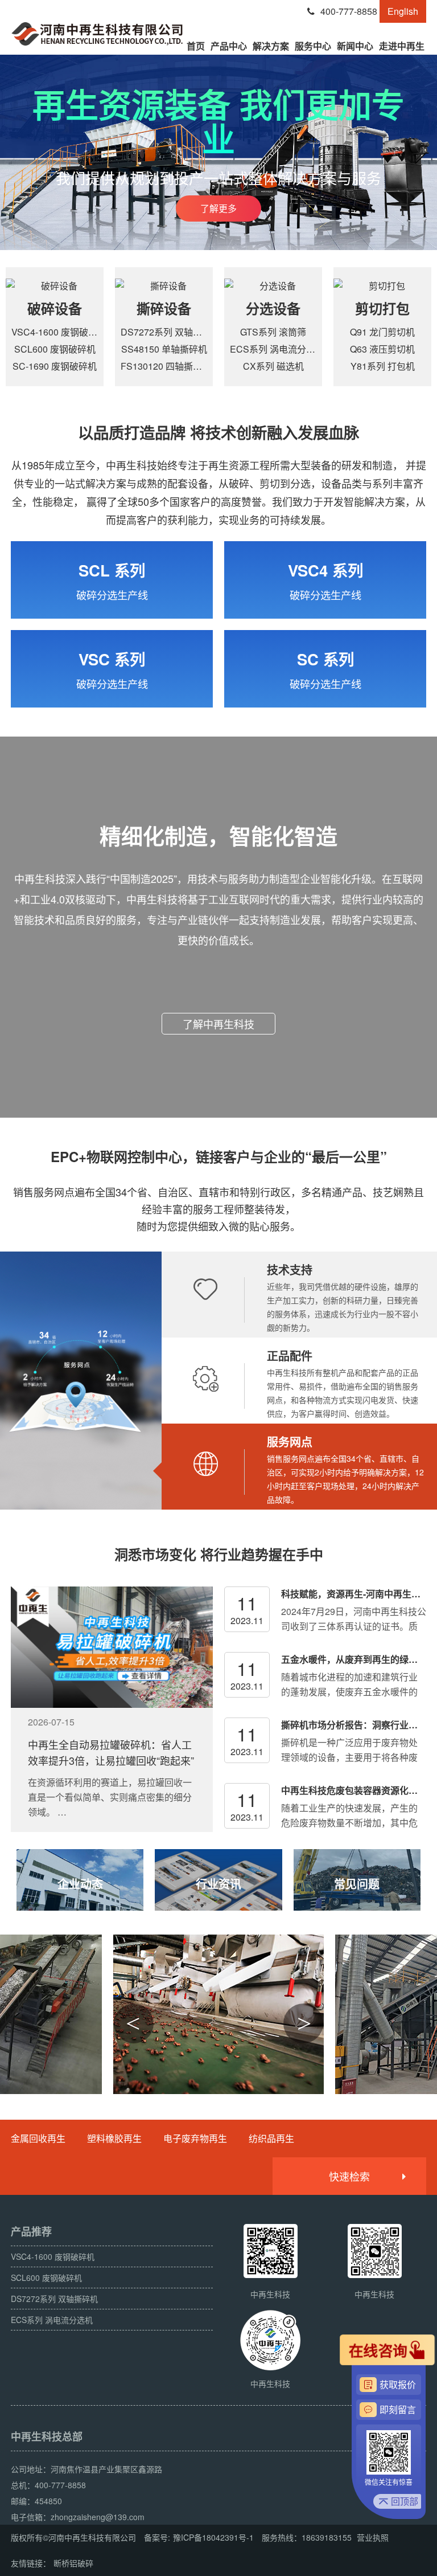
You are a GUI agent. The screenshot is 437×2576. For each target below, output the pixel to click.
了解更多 (218, 208)
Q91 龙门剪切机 (382, 332)
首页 (196, 46)
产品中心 (229, 46)
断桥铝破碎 (73, 2563)
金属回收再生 (38, 2138)
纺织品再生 (271, 2138)
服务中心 (313, 46)
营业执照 (373, 2537)
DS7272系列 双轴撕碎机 (170, 332)
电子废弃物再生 (195, 2138)
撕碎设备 (164, 308)
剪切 (369, 308)
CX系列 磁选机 (273, 366)
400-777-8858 (349, 11)
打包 (396, 308)
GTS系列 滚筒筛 (273, 332)
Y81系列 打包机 (383, 366)
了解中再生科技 (218, 1024)
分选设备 (273, 308)
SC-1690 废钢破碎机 (55, 366)
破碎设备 (55, 308)
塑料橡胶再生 (114, 2138)
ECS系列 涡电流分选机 (277, 349)
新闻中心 (355, 46)
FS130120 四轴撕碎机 (166, 366)
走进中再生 (402, 46)
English (403, 11)
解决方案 (271, 46)
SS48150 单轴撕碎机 (164, 349)
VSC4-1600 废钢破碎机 (59, 332)
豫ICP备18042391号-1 (213, 2537)
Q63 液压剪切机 (382, 349)
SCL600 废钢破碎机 (55, 349)
